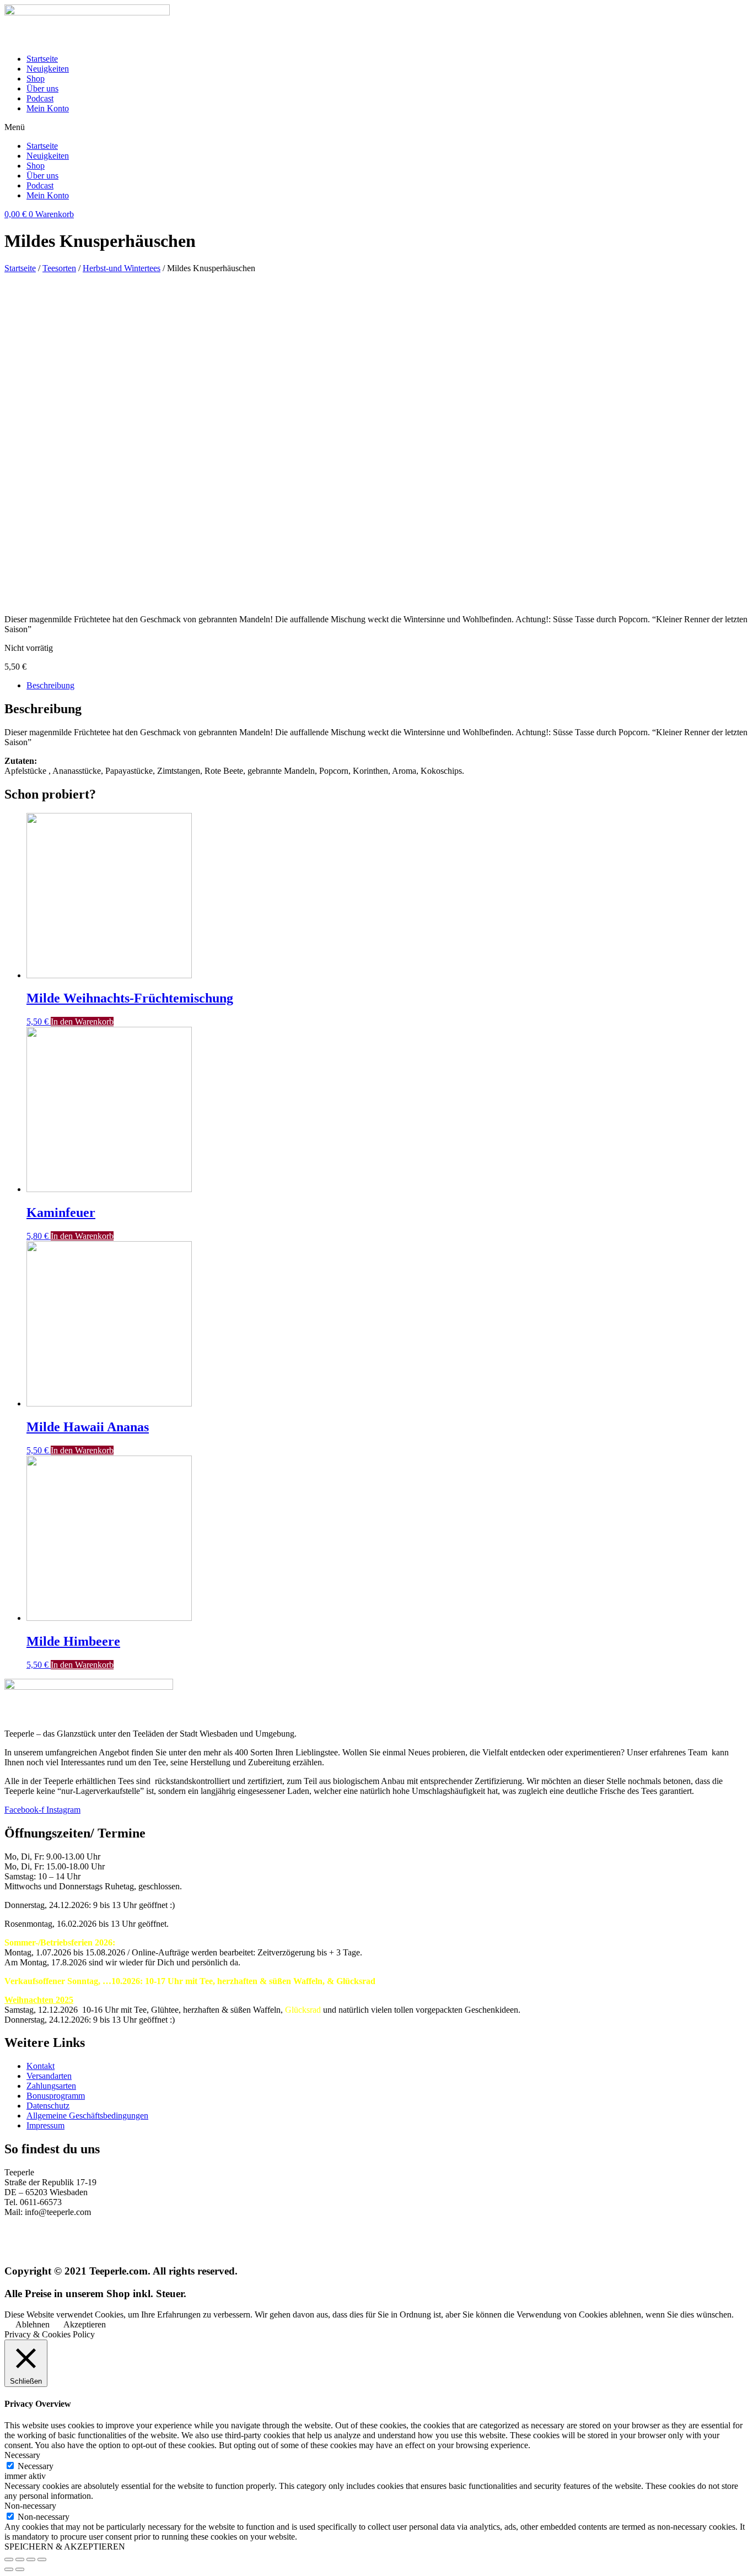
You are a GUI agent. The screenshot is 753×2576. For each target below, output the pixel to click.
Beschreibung (50, 685)
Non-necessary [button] (30, 2506)
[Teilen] (20, 2559)
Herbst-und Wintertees (122, 268)
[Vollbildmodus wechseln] (31, 2559)
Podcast (40, 98)
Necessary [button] (22, 2455)
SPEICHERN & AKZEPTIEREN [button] (65, 2547)
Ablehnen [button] (33, 2324)
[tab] (388, 686)
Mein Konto (48, 108)
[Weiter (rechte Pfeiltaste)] (20, 2569)
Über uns (42, 88)
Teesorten (59, 268)
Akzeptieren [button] (85, 2324)
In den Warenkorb (82, 1022)
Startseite (42, 59)
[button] (376, 127)
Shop (36, 79)
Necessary (36, 2466)
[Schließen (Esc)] (9, 2559)
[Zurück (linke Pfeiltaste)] (9, 2569)
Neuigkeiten (48, 69)
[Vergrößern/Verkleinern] (42, 2559)
